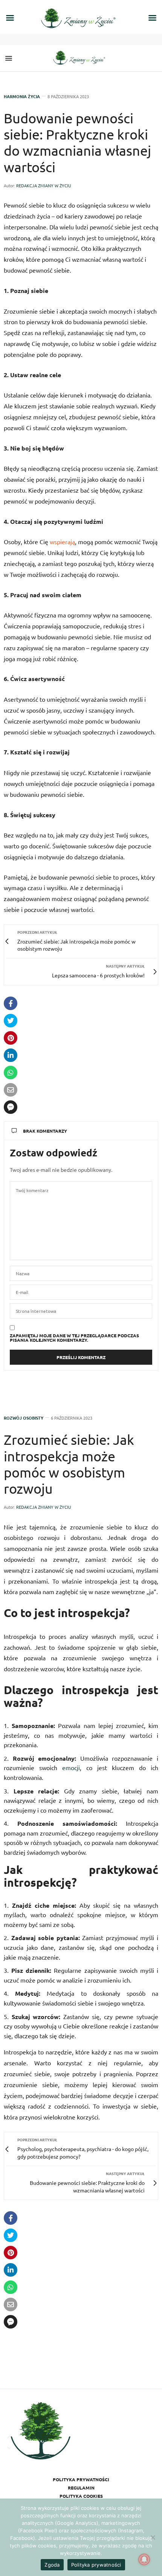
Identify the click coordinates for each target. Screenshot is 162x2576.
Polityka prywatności (81, 2479)
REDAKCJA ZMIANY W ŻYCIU (44, 185)
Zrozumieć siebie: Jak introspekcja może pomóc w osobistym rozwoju (69, 1464)
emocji (71, 1767)
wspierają (62, 542)
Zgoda (52, 2565)
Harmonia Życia (22, 96)
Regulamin (81, 2488)
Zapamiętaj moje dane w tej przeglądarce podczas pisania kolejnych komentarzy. (74, 1338)
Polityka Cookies (81, 2496)
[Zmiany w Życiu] (81, 58)
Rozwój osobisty (24, 1418)
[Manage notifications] (144, 2559)
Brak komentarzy (45, 1131)
